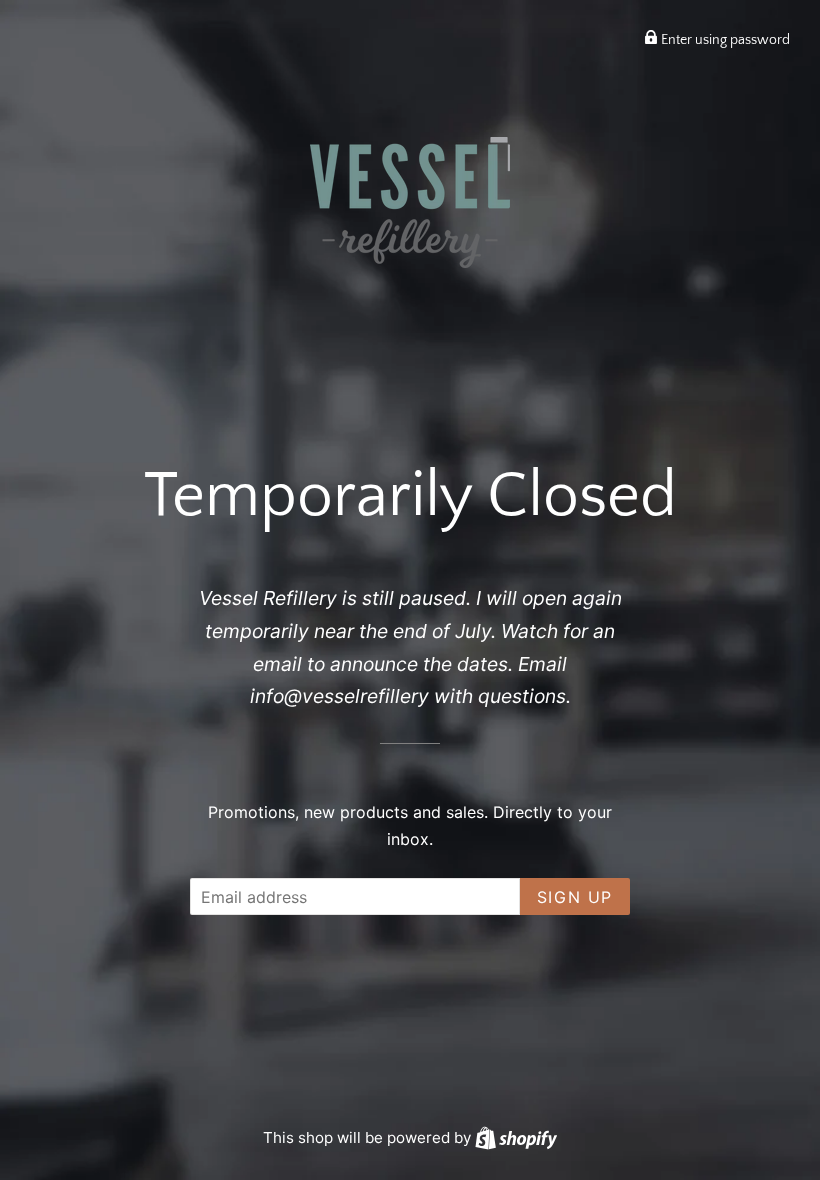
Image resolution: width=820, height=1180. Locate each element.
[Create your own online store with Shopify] (516, 1137)
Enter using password (724, 40)
